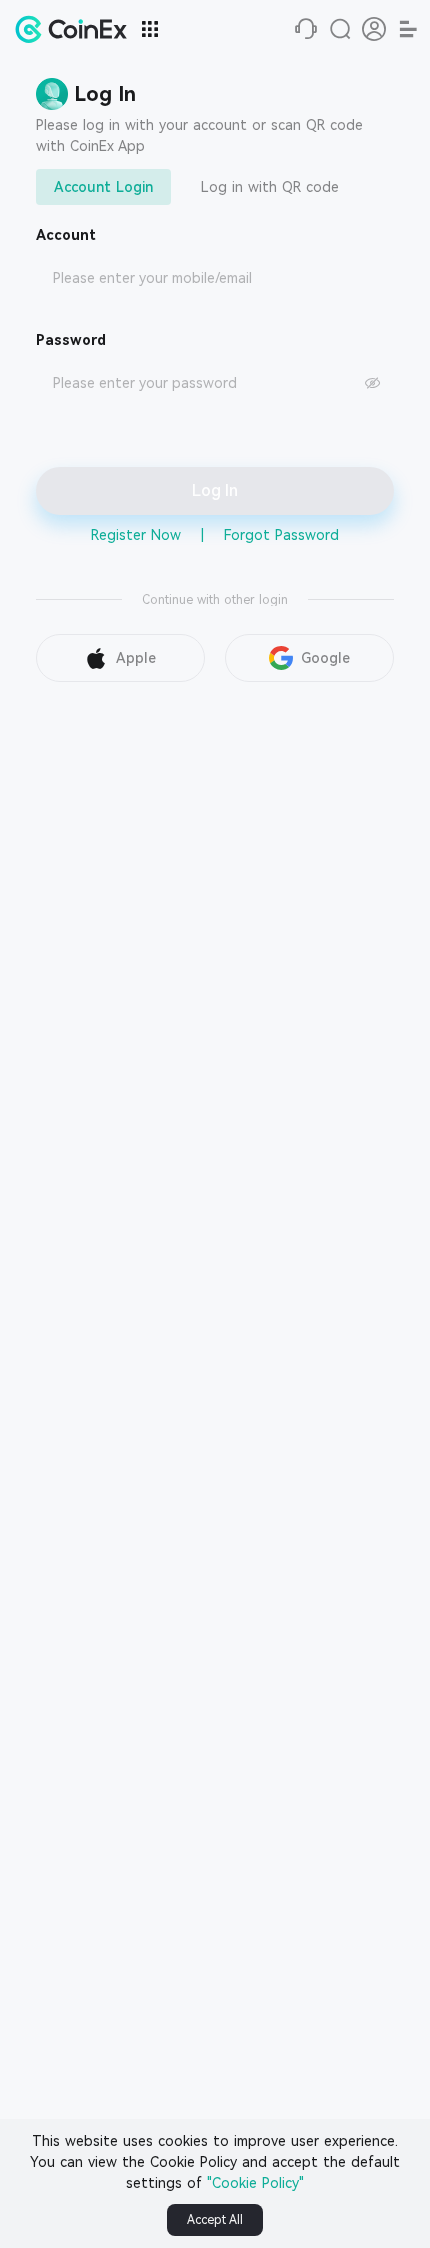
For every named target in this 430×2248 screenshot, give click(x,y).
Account (66, 235)
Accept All (215, 2220)
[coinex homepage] (76, 29)
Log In (215, 490)
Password (71, 340)
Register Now (136, 535)
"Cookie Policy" (255, 2183)
